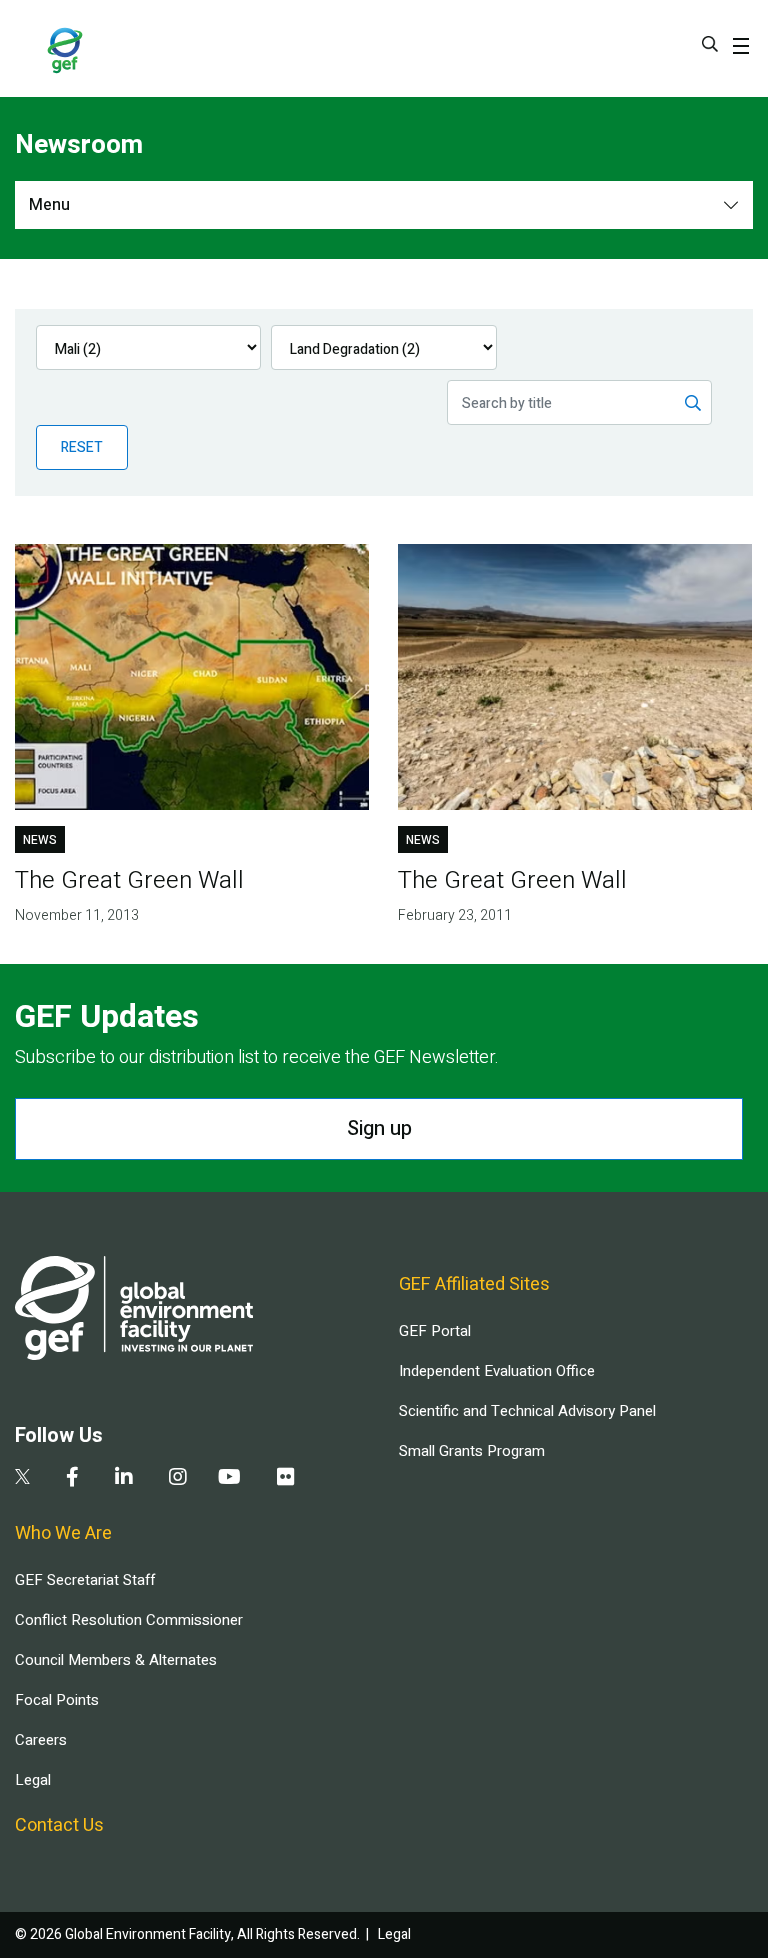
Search (710, 44)
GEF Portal (435, 1331)
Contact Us (59, 1825)
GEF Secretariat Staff (85, 1580)
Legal (33, 1780)
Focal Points (57, 1700)
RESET (82, 447)
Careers (41, 1740)
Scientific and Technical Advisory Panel (527, 1411)
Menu (49, 205)
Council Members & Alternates (116, 1660)
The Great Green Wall (129, 880)
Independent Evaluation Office (497, 1371)
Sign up (379, 1128)
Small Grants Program (472, 1451)
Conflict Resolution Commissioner (129, 1620)
